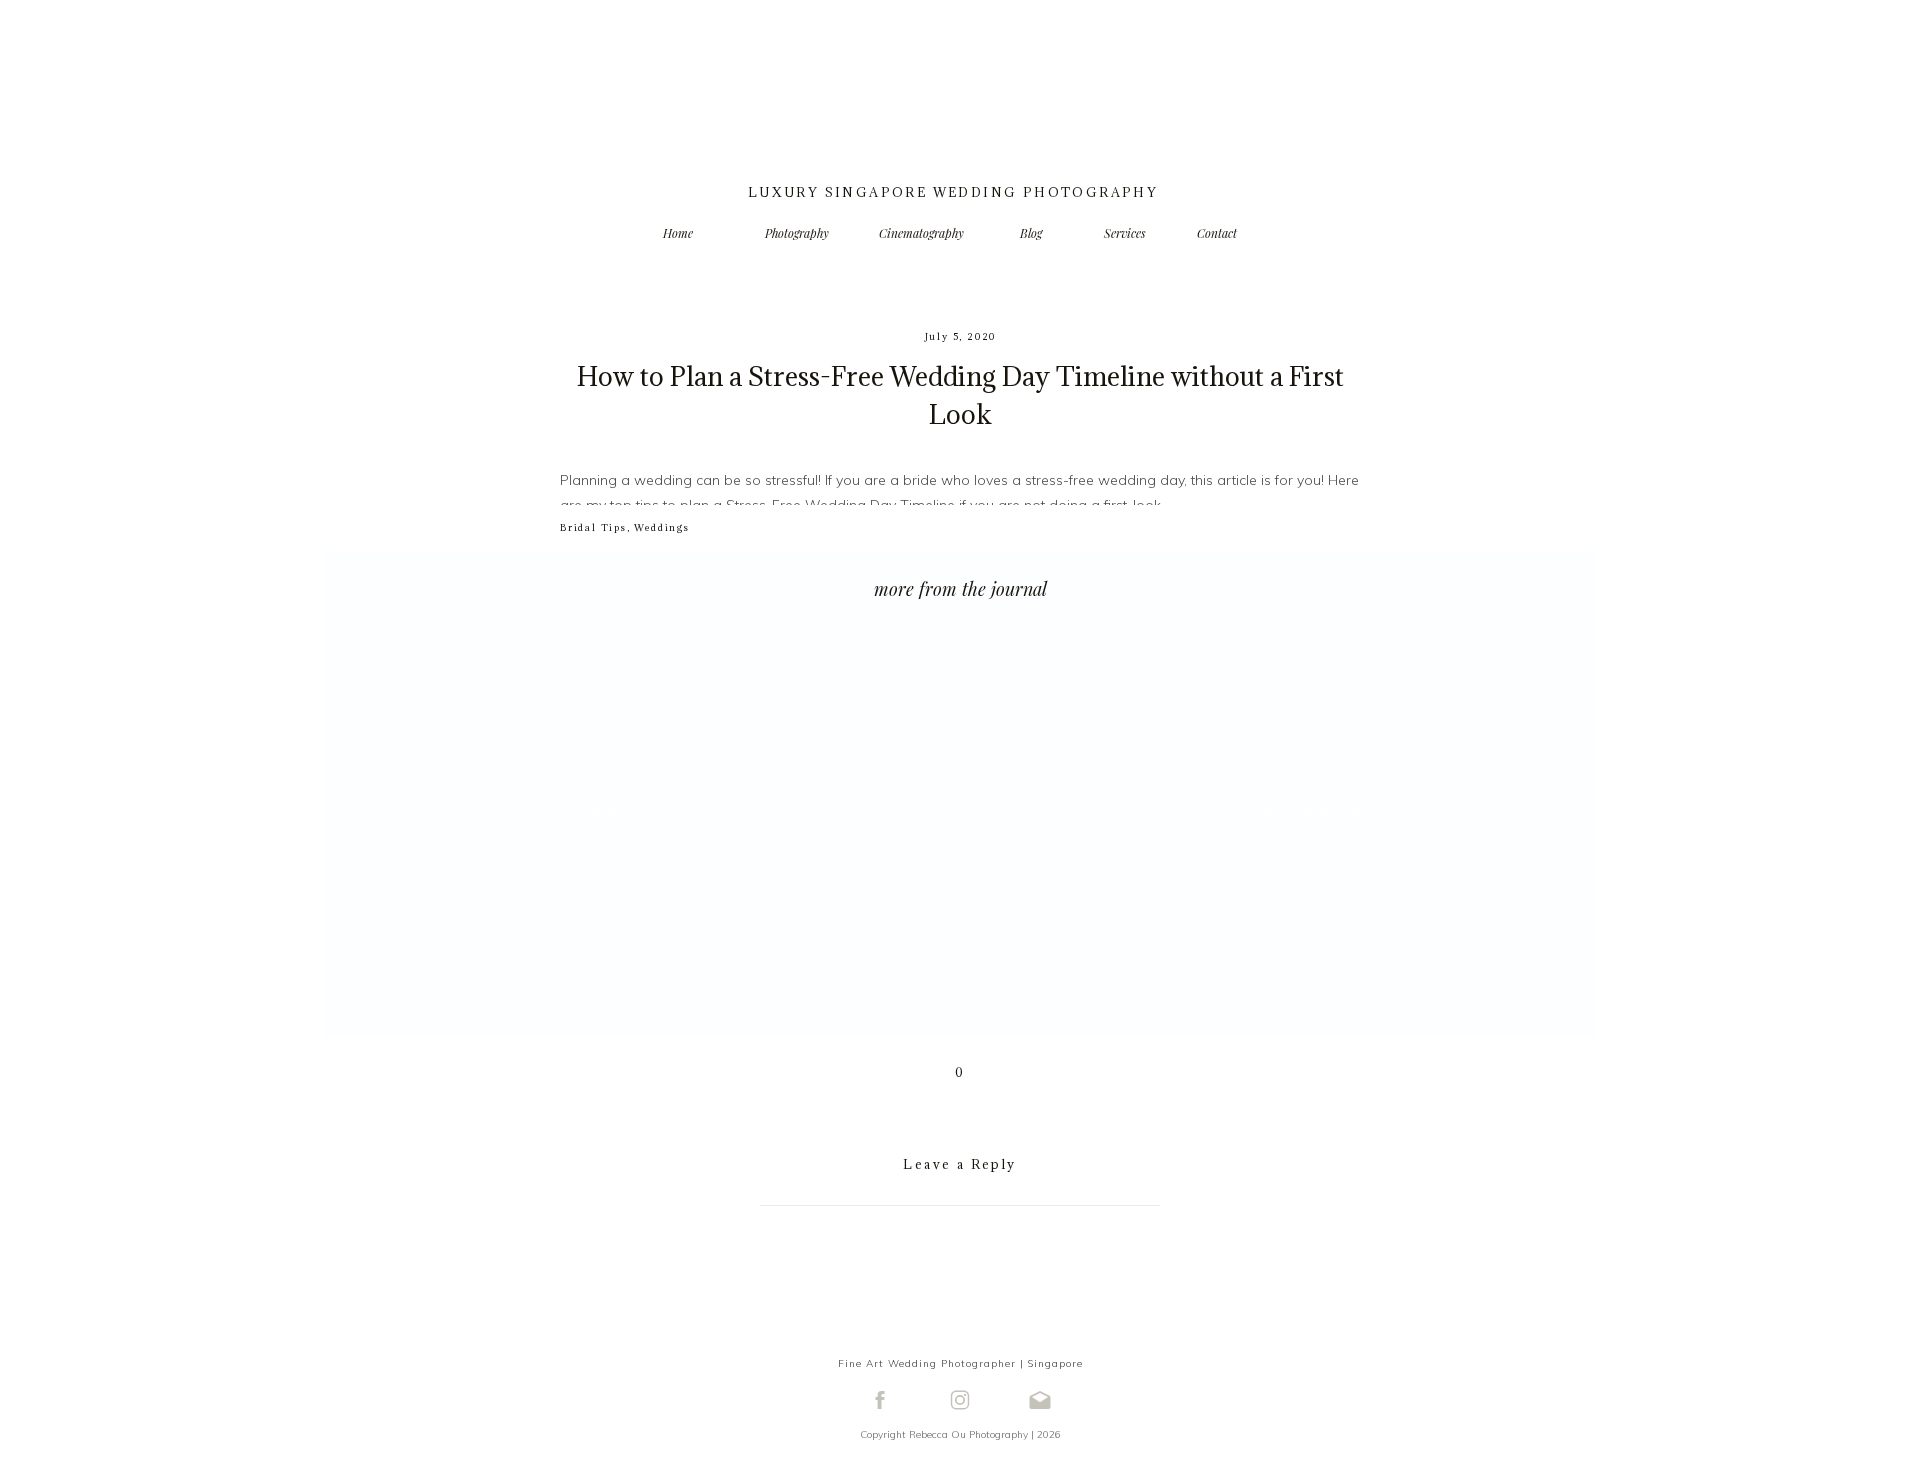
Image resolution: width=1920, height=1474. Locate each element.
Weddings (661, 527)
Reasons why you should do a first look (789, 546)
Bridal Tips (593, 527)
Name (960, 1455)
